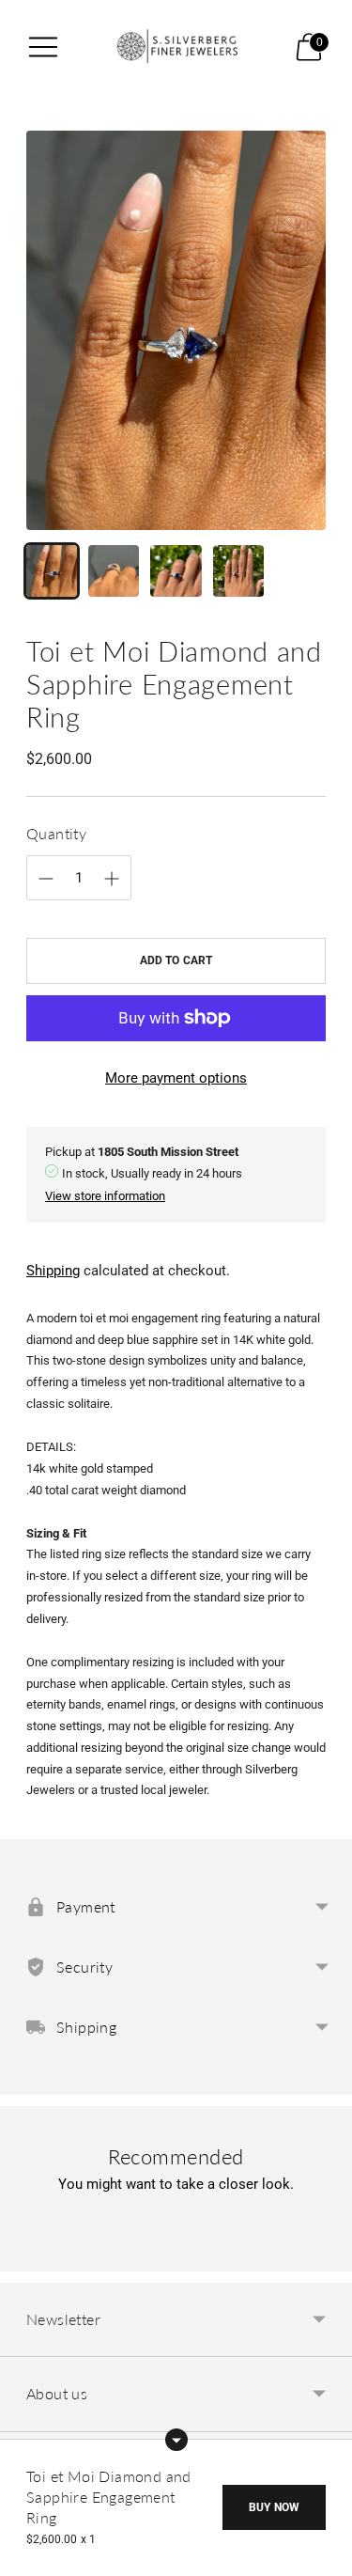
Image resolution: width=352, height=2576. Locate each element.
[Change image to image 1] (52, 570)
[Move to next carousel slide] (326, 2256)
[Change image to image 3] (176, 570)
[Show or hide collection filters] (176, 2440)
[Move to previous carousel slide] (26, 2256)
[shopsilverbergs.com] (176, 47)
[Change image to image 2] (114, 570)
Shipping (53, 1271)
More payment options (176, 1078)
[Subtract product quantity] (112, 879)
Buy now (274, 2507)
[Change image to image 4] (238, 570)
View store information (105, 1196)
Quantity (56, 833)
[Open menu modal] (43, 47)
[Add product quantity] (46, 879)
